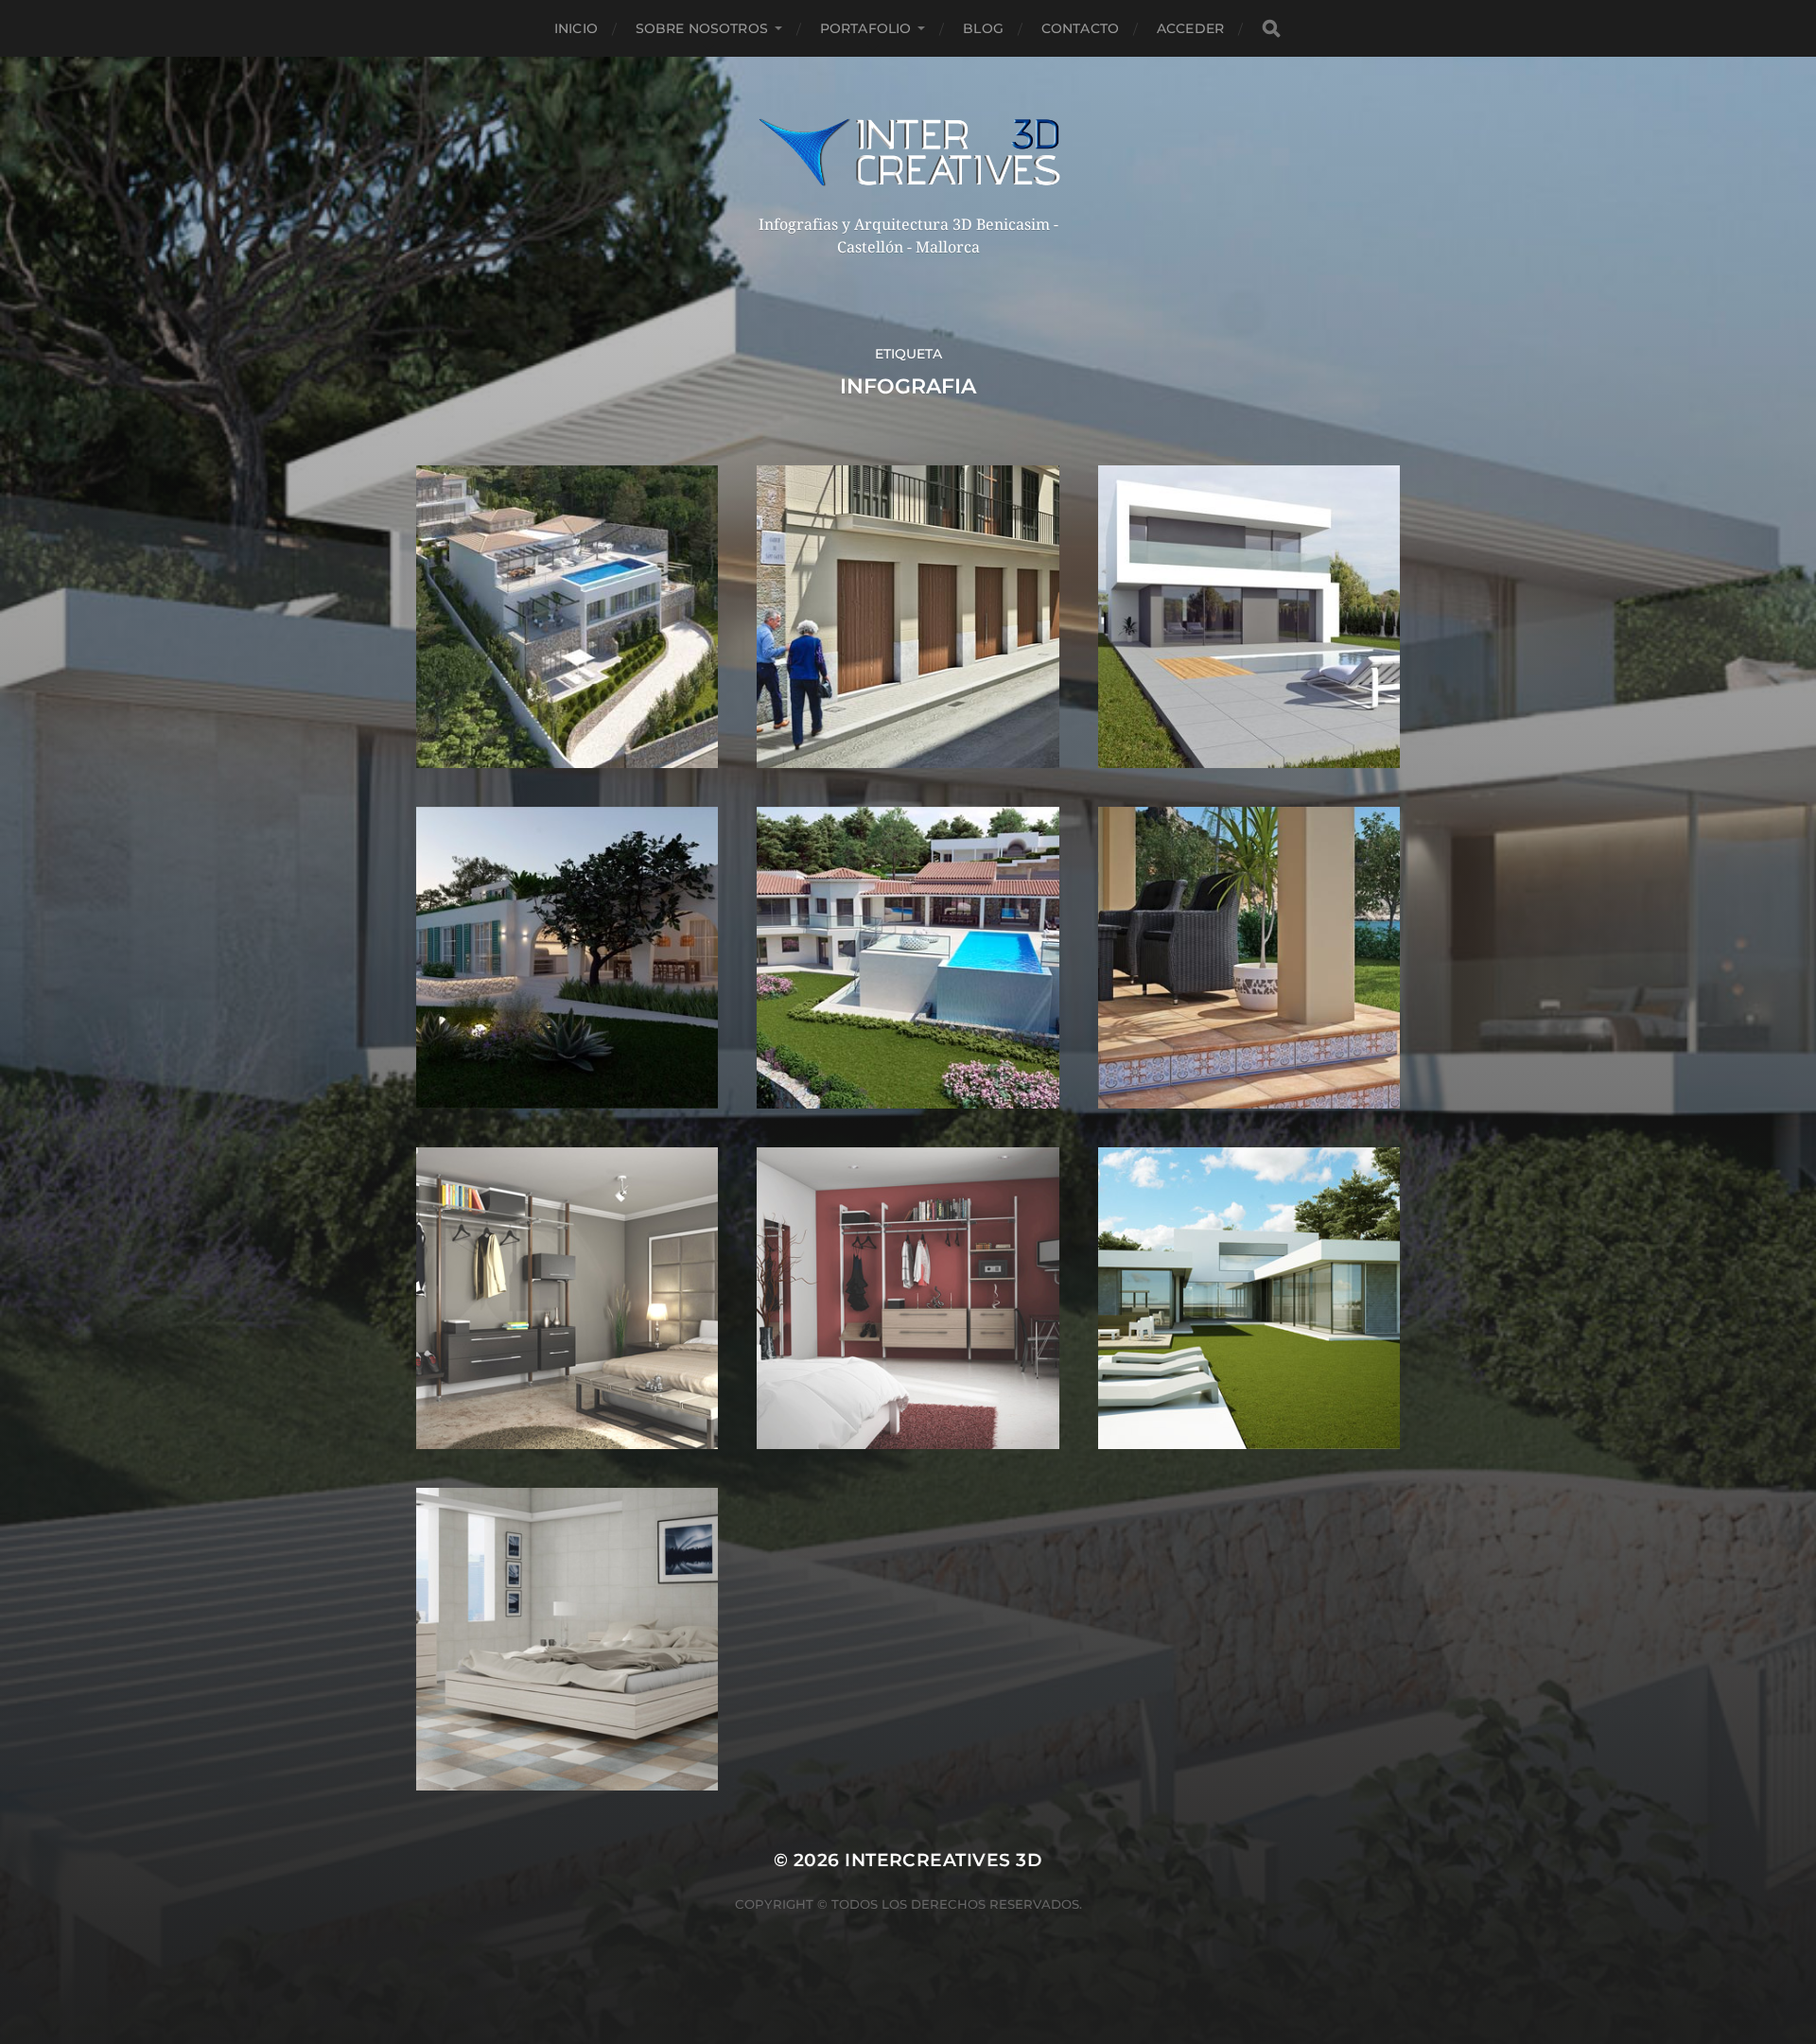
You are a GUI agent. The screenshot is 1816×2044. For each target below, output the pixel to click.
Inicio (576, 28)
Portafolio (865, 28)
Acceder (1190, 28)
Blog (983, 28)
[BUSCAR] (1271, 29)
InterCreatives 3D (943, 1860)
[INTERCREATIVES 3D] (908, 152)
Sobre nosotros (702, 28)
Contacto (1080, 28)
